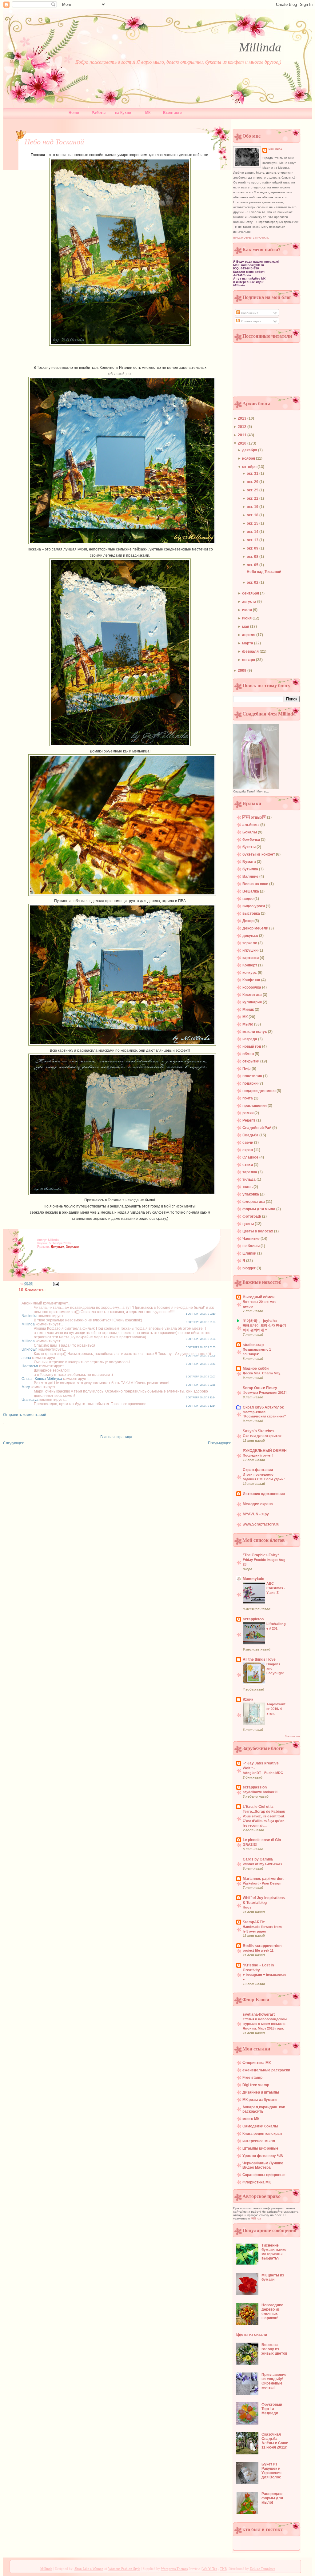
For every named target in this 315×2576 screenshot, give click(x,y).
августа (250, 602)
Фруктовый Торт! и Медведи (272, 2409)
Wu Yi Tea (210, 2569)
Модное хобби (256, 1369)
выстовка (252, 913)
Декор (248, 921)
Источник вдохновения (264, 1494)
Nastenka (30, 1316)
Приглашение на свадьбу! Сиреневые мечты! (274, 2381)
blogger (249, 1268)
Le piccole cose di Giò (262, 1840)
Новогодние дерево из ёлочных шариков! (272, 2312)
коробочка (252, 987)
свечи (248, 1143)
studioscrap (253, 1345)
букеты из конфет (259, 854)
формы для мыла (259, 1209)
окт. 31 (253, 474)
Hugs (247, 1907)
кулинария (253, 1002)
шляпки (250, 1253)
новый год (252, 1046)
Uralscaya (30, 1400)
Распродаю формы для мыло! (272, 2498)
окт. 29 (253, 482)
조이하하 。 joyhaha (260, 1321)
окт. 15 (253, 523)
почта (248, 1098)
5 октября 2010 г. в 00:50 (201, 1314)
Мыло (248, 1024)
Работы (99, 113)
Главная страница (116, 1437)
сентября (251, 593)
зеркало (72, 1247)
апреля (249, 635)
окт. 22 (253, 498)
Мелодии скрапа (258, 1504)
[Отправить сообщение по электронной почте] (55, 1284)
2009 (243, 671)
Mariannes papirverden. (263, 1879)
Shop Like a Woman (89, 2569)
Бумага (250, 862)
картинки (251, 958)
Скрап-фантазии (258, 1470)
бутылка (251, 869)
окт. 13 (253, 540)
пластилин (253, 1076)
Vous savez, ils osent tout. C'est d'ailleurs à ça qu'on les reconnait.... (264, 1821)
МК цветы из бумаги (273, 2277)
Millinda (260, 47)
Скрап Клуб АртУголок (263, 1407)
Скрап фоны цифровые (264, 2175)
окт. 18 (253, 515)
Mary (26, 1387)
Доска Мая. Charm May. (262, 1373)
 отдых (255, 817)
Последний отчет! (258, 1455)
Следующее (14, 1443)
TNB (223, 2569)
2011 (243, 435)
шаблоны (251, 1246)
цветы (249, 1224)
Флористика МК (257, 2063)
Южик (248, 1699)
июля (247, 610)
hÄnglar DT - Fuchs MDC (263, 1773)
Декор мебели (256, 928)
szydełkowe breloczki (260, 1792)
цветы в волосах (258, 1231)
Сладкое (251, 1157)
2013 (243, 418)
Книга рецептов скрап (262, 2134)
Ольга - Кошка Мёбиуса (42, 1379)
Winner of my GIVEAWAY (263, 1864)
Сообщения (249, 313)
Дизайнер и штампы (261, 2092)
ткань (248, 1187)
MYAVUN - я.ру (256, 1514)
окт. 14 (253, 532)
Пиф (247, 1069)
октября (250, 467)
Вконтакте (172, 113)
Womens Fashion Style (124, 2569)
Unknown (30, 1349)
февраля (251, 651)
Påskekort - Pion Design (262, 1883)
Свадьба (251, 1135)
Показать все (292, 1737)
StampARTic (254, 1922)
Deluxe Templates (262, 2569)
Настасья (30, 1366)
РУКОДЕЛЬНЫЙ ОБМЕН (265, 1451)
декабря (250, 450)
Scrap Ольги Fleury (260, 1388)
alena (26, 1358)
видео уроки (254, 906)
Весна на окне (256, 884)
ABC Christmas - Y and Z (276, 1588)
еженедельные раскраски (266, 2070)
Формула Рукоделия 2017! (265, 1393)
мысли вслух (255, 1032)
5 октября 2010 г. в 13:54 (201, 1406)
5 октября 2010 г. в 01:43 (201, 1364)
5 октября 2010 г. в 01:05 (201, 1347)
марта (248, 643)
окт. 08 (253, 557)
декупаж (57, 1247)
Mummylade (253, 1579)
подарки (250, 1083)
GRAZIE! (250, 1844)
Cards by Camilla (258, 1859)
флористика (254, 1202)
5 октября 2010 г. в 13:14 (201, 1398)
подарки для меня (259, 1091)
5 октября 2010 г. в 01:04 (201, 1339)
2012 (243, 427)
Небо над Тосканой (54, 142)
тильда (249, 1179)
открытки (251, 1061)
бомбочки (252, 840)
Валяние (251, 877)
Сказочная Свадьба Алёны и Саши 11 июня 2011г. (275, 2441)
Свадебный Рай (257, 1128)
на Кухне (123, 113)
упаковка (251, 1194)
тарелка (250, 1172)
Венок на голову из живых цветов (274, 2349)
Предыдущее (220, 1443)
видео (248, 899)
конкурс (250, 973)
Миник (249, 1010)
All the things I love (259, 1659)
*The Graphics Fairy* (261, 1555)
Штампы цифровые (260, 2148)
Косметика (253, 995)
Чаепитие (251, 1239)
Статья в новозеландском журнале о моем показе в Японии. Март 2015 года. (265, 2024)
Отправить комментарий (25, 1415)
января (249, 660)
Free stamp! (253, 2078)
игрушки (250, 950)
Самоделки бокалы (260, 2126)
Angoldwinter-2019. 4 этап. (276, 1709)
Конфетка (252, 980)
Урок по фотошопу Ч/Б (263, 2156)
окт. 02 (253, 583)
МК (148, 113)
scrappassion (255, 1787)
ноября (249, 458)
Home (74, 113)
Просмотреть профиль (251, 238)
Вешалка (251, 891)
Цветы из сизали (252, 2335)
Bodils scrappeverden (262, 1946)
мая (246, 627)
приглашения (255, 1106)
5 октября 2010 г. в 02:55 (201, 1385)
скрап (248, 1150)
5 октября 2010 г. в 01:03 (201, 1322)
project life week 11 (258, 1950)
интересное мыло (259, 2141)
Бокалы (250, 832)
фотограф (252, 1216)
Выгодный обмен (259, 1297)
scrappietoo (253, 1619)
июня (247, 618)
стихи (248, 1165)
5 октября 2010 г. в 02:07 (201, 1377)
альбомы (251, 825)
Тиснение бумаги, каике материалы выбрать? (274, 2252)
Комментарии (251, 321)
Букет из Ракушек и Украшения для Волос (271, 2471)
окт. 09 (253, 548)
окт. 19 (253, 507)
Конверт (250, 965)
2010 (243, 443)
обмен (249, 1054)
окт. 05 (253, 565)
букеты (249, 847)
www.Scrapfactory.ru (261, 1524)
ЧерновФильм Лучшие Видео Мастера (263, 2165)
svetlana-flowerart (259, 2014)
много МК (251, 2119)
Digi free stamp (256, 2085)
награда (250, 1039)
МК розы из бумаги (259, 2100)
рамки (248, 1113)
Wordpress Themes (174, 2569)
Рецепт (249, 1120)
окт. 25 (253, 490)
